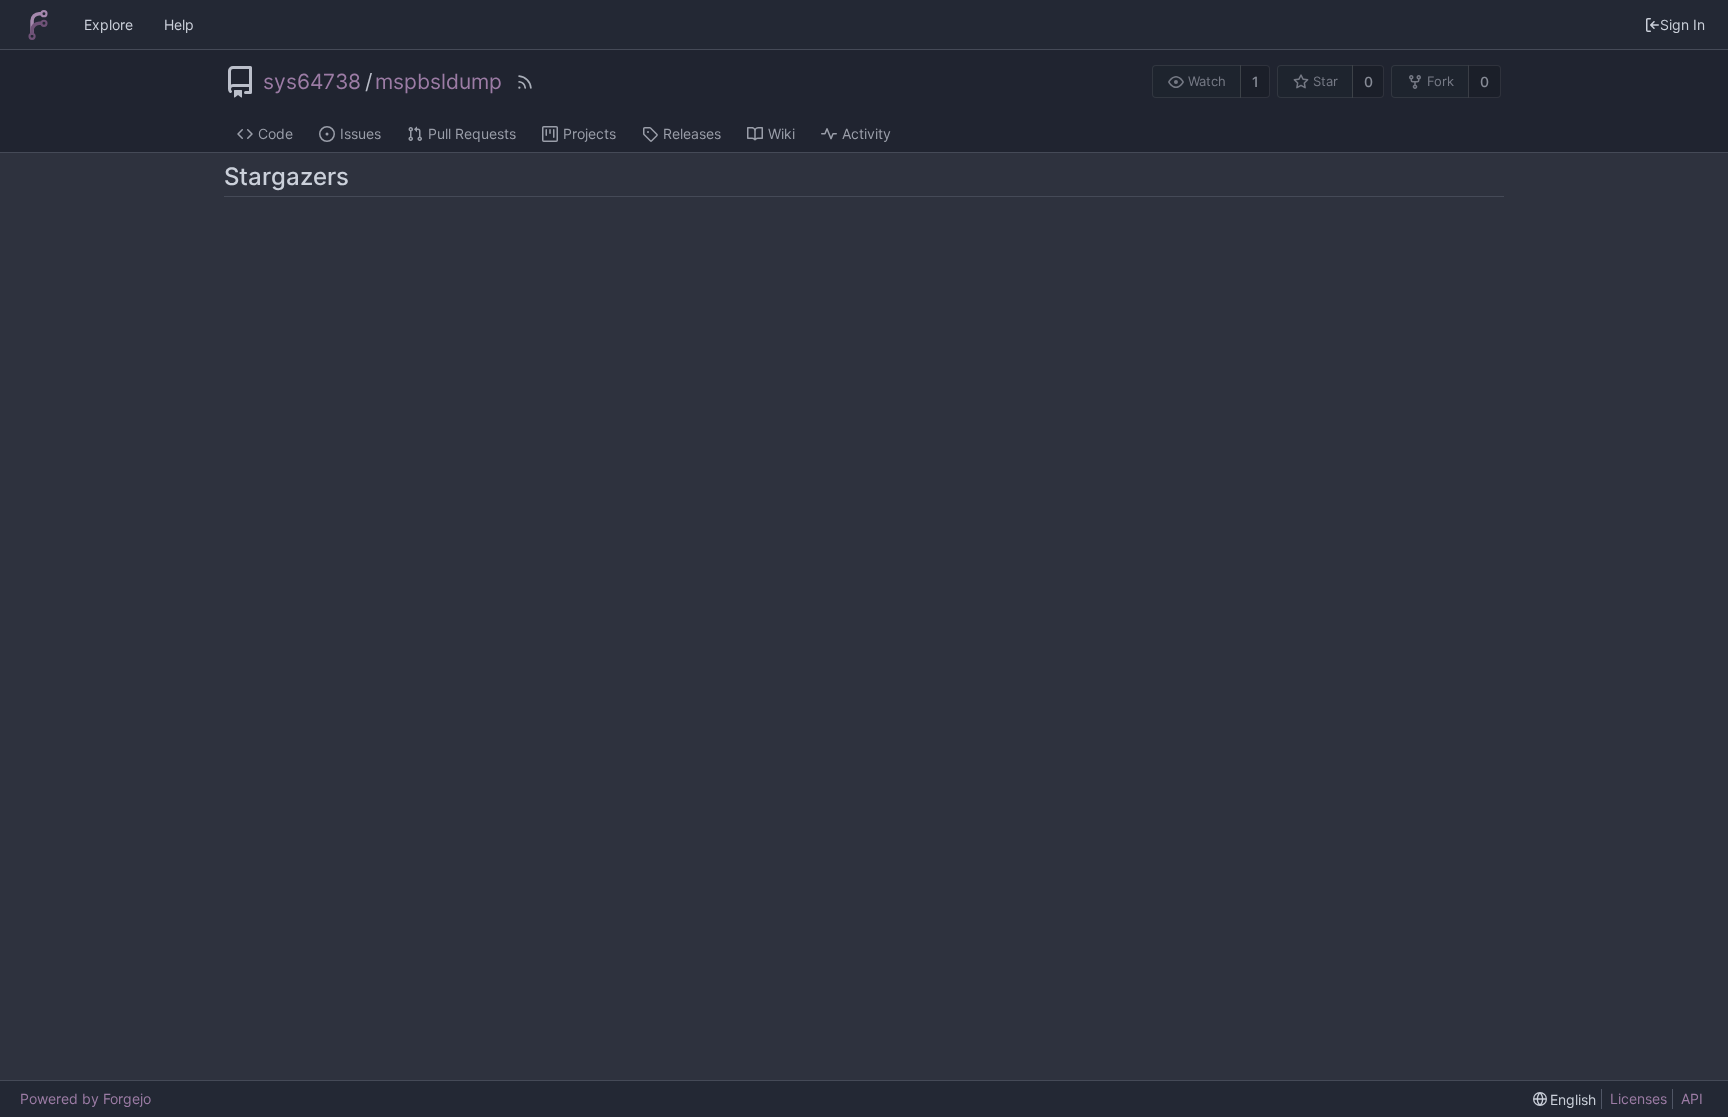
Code (275, 133)
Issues (360, 133)
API (1692, 1098)
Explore (108, 24)
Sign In (1682, 24)
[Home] (38, 25)
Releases (692, 133)
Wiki (781, 133)
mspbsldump (438, 82)
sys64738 (312, 82)
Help (179, 24)
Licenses (1638, 1098)
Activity (866, 133)
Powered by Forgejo (85, 1098)
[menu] (1565, 1099)
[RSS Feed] (525, 82)
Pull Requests (472, 133)
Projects (589, 133)
